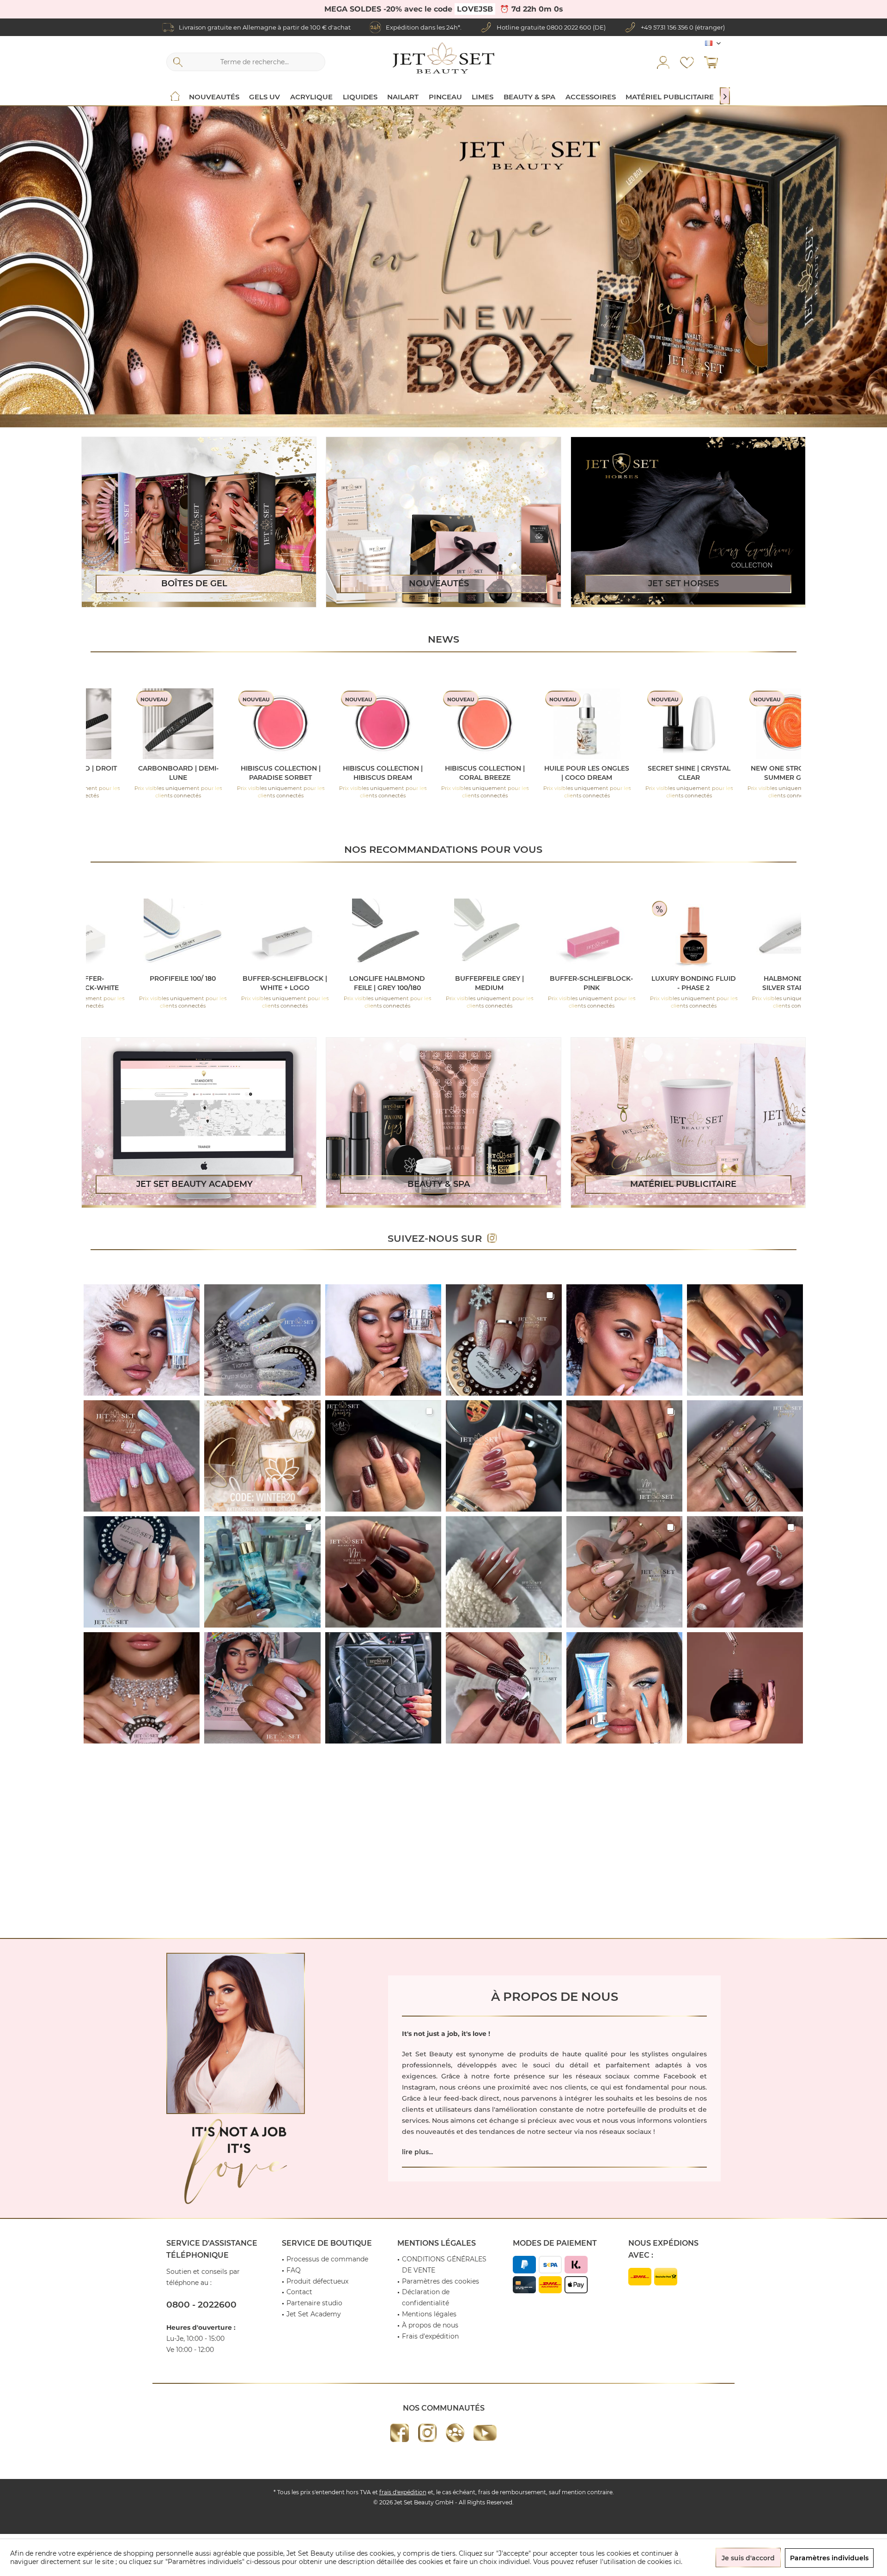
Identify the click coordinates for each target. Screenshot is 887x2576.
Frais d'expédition (430, 2336)
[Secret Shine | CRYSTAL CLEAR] (156, 724)
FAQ (294, 2270)
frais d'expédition (403, 2492)
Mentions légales (429, 2314)
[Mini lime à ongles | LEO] (666, 724)
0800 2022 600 (569, 27)
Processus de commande (327, 2259)
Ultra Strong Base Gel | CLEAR (360, 773)
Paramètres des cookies (440, 2281)
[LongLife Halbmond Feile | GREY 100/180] (160, 934)
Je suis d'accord (748, 2558)
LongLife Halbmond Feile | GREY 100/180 (160, 983)
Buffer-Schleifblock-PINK (364, 983)
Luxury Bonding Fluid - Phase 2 (466, 983)
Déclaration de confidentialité (426, 2297)
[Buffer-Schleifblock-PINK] (364, 934)
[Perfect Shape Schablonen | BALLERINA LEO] (564, 724)
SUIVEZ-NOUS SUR (437, 1238)
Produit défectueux (317, 2281)
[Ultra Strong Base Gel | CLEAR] (360, 724)
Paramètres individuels (829, 2558)
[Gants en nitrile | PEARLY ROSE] (773, 934)
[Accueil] (175, 97)
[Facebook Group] (455, 2433)
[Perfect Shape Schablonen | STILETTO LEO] (769, 724)
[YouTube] (485, 2433)
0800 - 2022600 (201, 2305)
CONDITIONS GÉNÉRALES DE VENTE (444, 2265)
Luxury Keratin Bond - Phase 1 (670, 983)
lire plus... (417, 2152)
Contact (299, 2292)
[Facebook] (400, 2433)
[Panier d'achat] (711, 62)
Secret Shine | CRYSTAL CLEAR (156, 773)
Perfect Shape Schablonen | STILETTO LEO (768, 773)
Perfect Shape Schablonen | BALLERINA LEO (564, 773)
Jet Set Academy (314, 2314)
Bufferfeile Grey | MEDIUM (262, 983)
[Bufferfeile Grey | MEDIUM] (262, 934)
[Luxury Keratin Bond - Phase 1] (671, 934)
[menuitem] (711, 62)
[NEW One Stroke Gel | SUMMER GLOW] (258, 724)
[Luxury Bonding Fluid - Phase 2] (466, 934)
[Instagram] (427, 2433)
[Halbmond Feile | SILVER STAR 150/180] (568, 934)
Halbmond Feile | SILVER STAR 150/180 (568, 983)
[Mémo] (687, 62)
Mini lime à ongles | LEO (666, 768)
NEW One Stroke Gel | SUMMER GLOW (258, 773)
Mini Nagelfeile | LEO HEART (462, 773)
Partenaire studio (314, 2303)
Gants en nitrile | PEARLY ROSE (773, 983)
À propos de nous (430, 2325)
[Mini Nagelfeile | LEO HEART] (462, 724)
